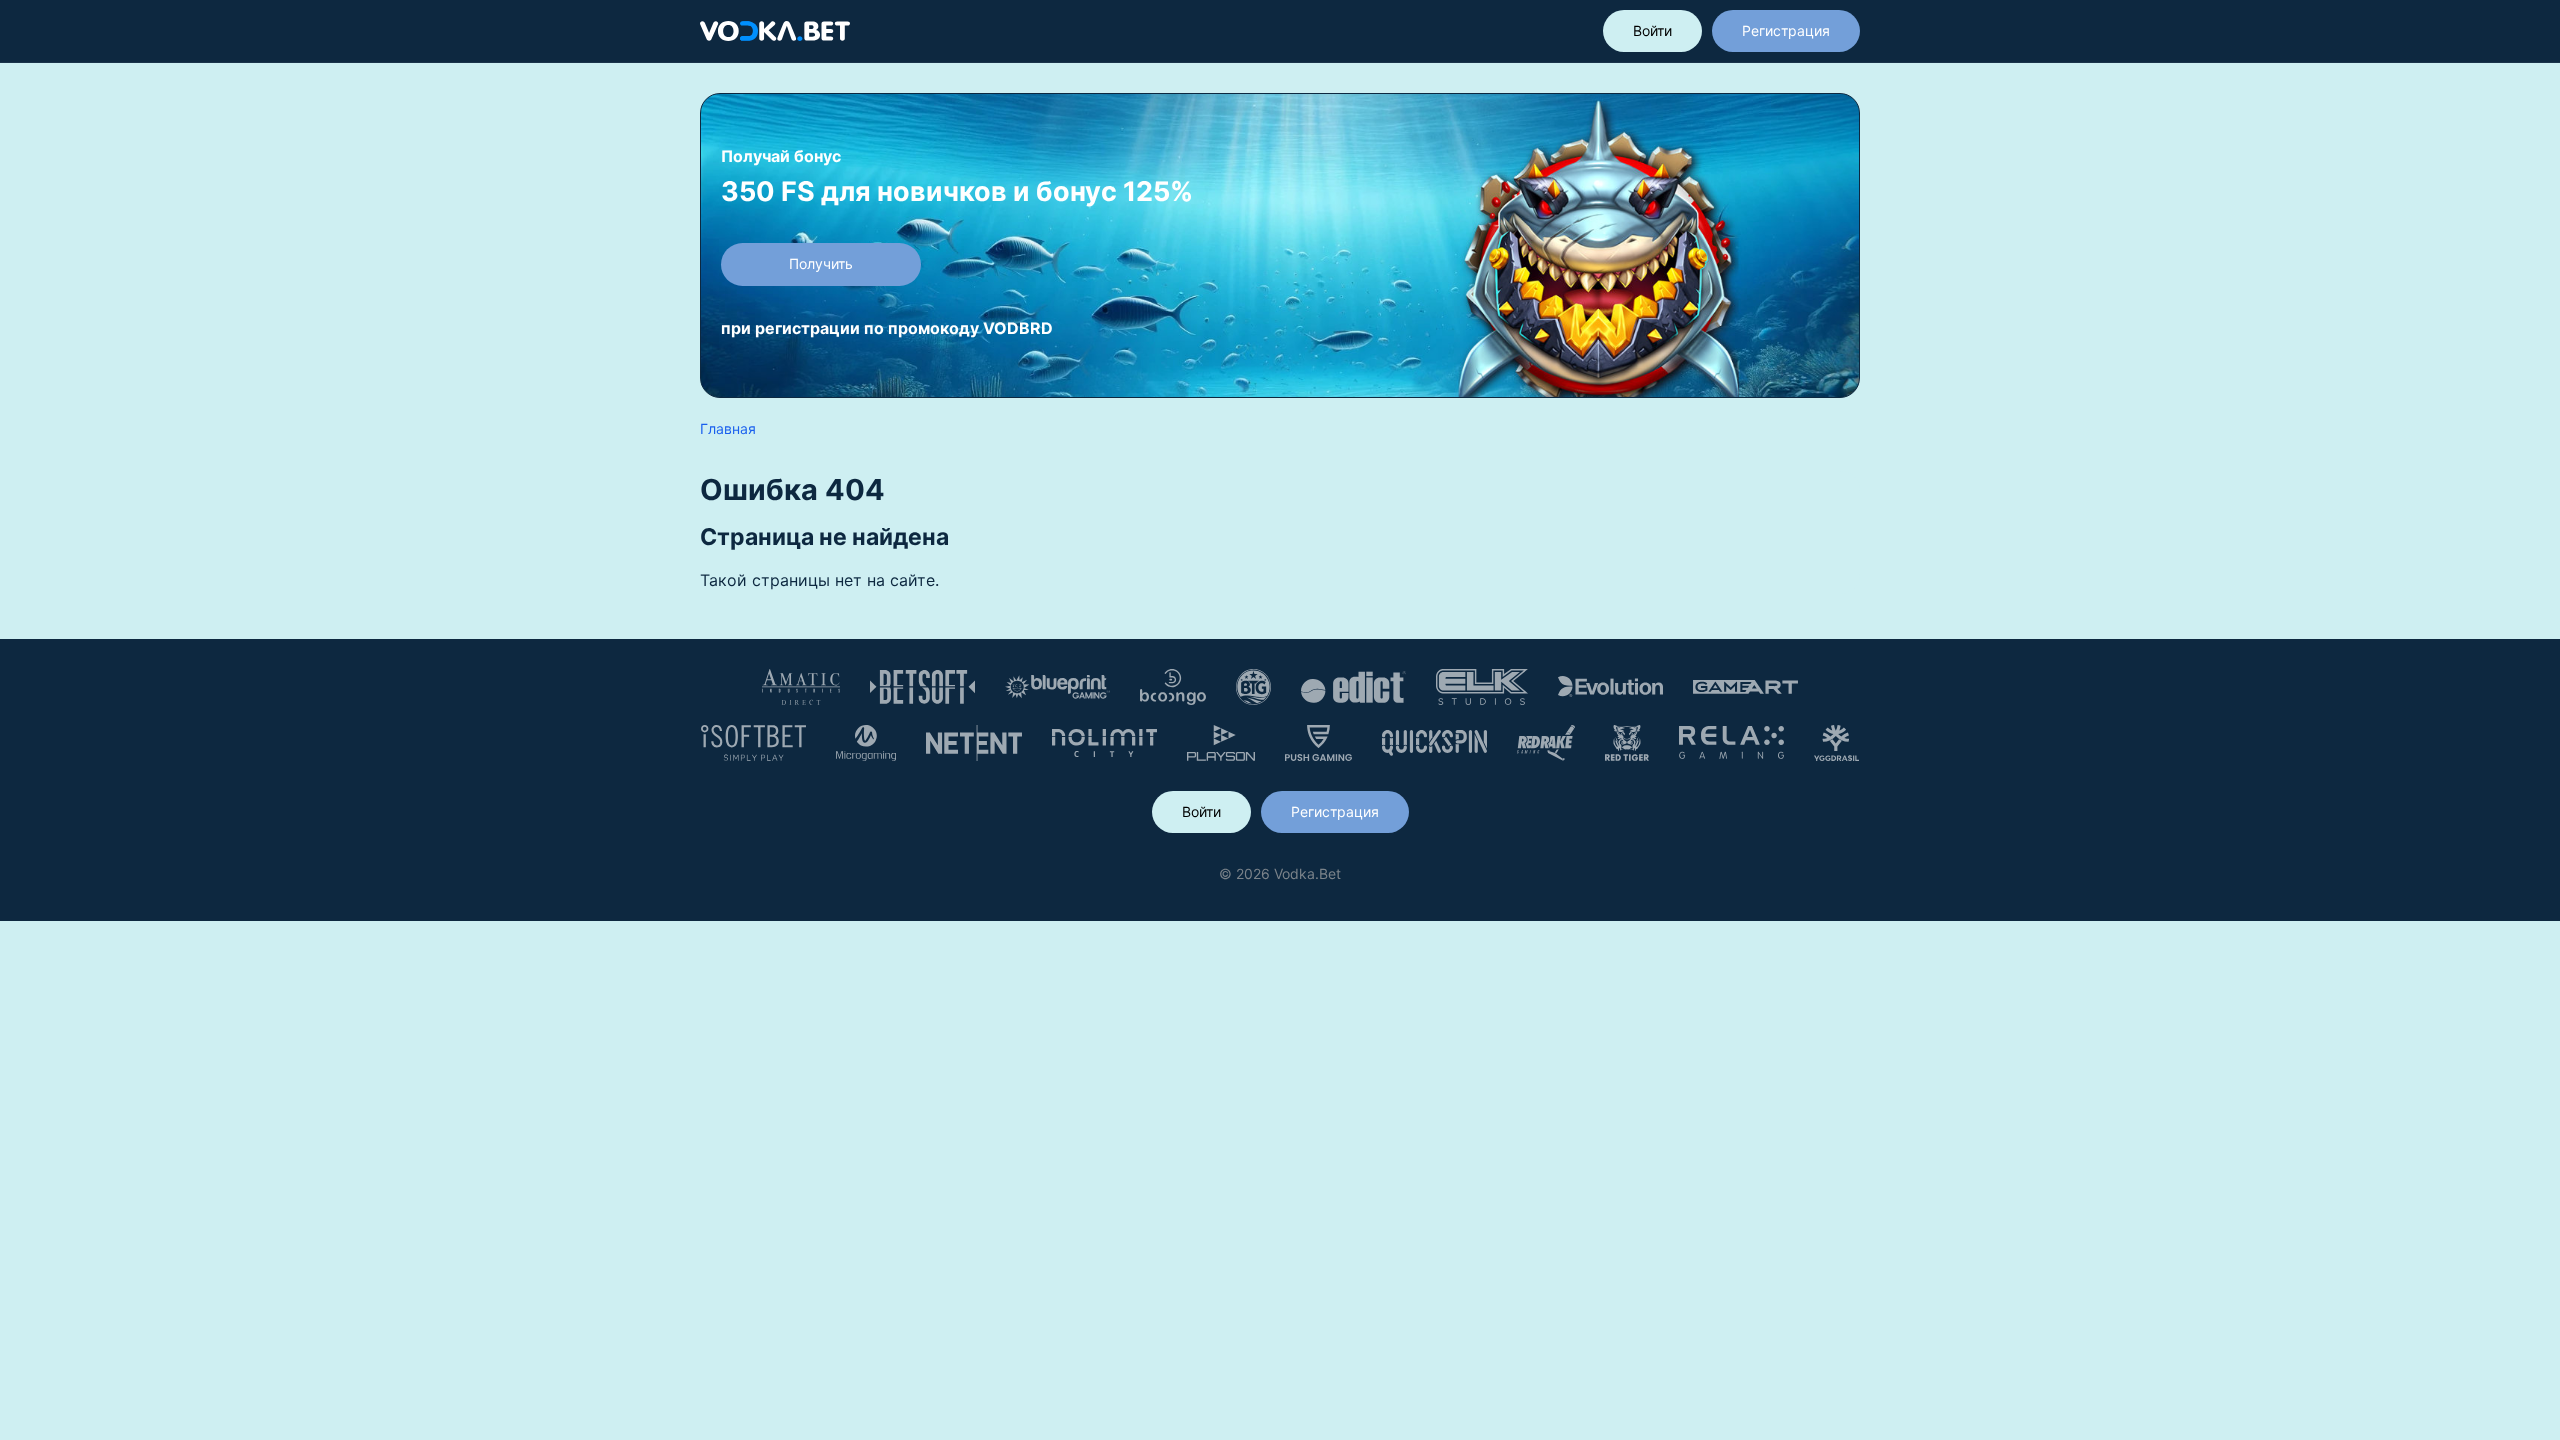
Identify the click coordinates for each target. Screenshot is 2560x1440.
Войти (1652, 30)
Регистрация (1786, 30)
